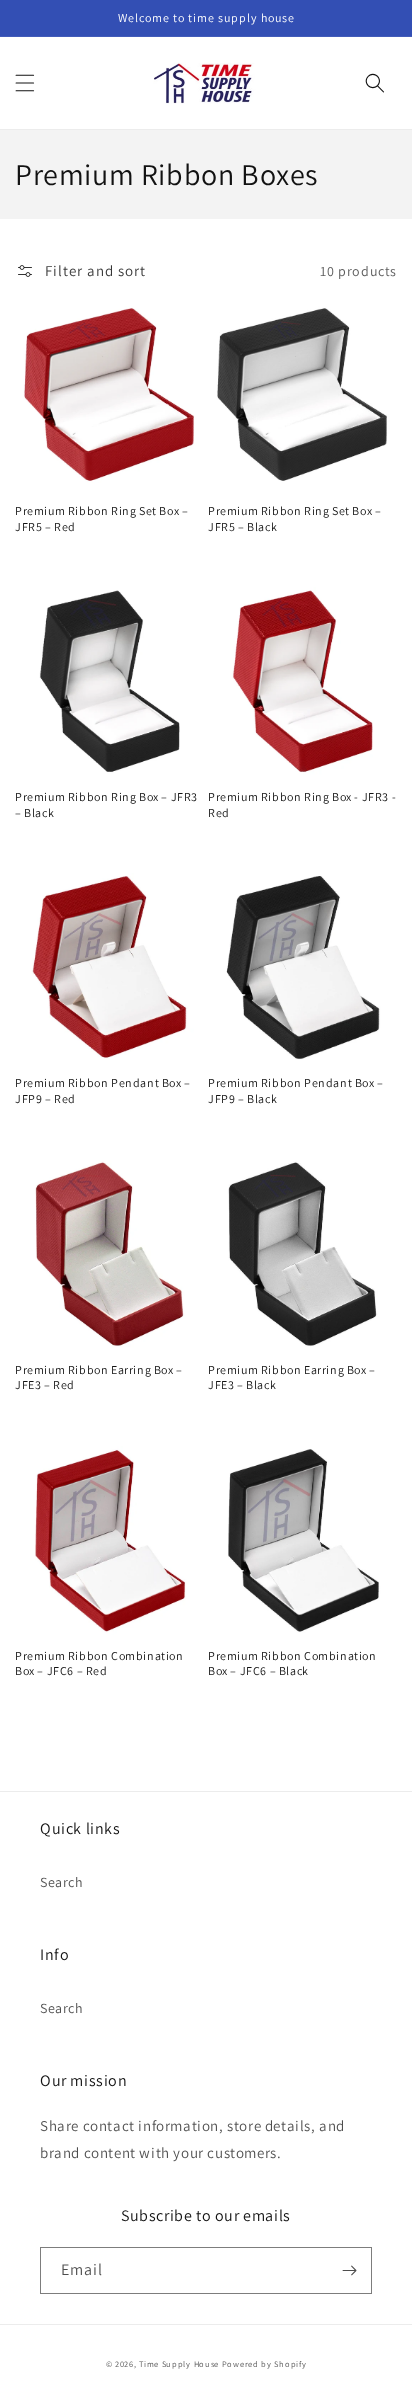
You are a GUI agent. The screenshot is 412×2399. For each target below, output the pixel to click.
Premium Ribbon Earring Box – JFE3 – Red (99, 1377)
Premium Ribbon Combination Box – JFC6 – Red (99, 1663)
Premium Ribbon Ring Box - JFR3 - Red (302, 804)
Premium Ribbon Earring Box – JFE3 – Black (292, 1377)
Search (62, 1882)
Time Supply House (179, 2363)
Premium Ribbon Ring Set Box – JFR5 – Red (101, 518)
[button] (25, 83)
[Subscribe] (349, 2270)
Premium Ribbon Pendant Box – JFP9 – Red (103, 1090)
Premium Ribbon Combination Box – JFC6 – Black (292, 1663)
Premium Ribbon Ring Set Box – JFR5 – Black (294, 518)
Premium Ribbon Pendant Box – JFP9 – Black (296, 1090)
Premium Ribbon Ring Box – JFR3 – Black (106, 804)
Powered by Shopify (264, 2363)
